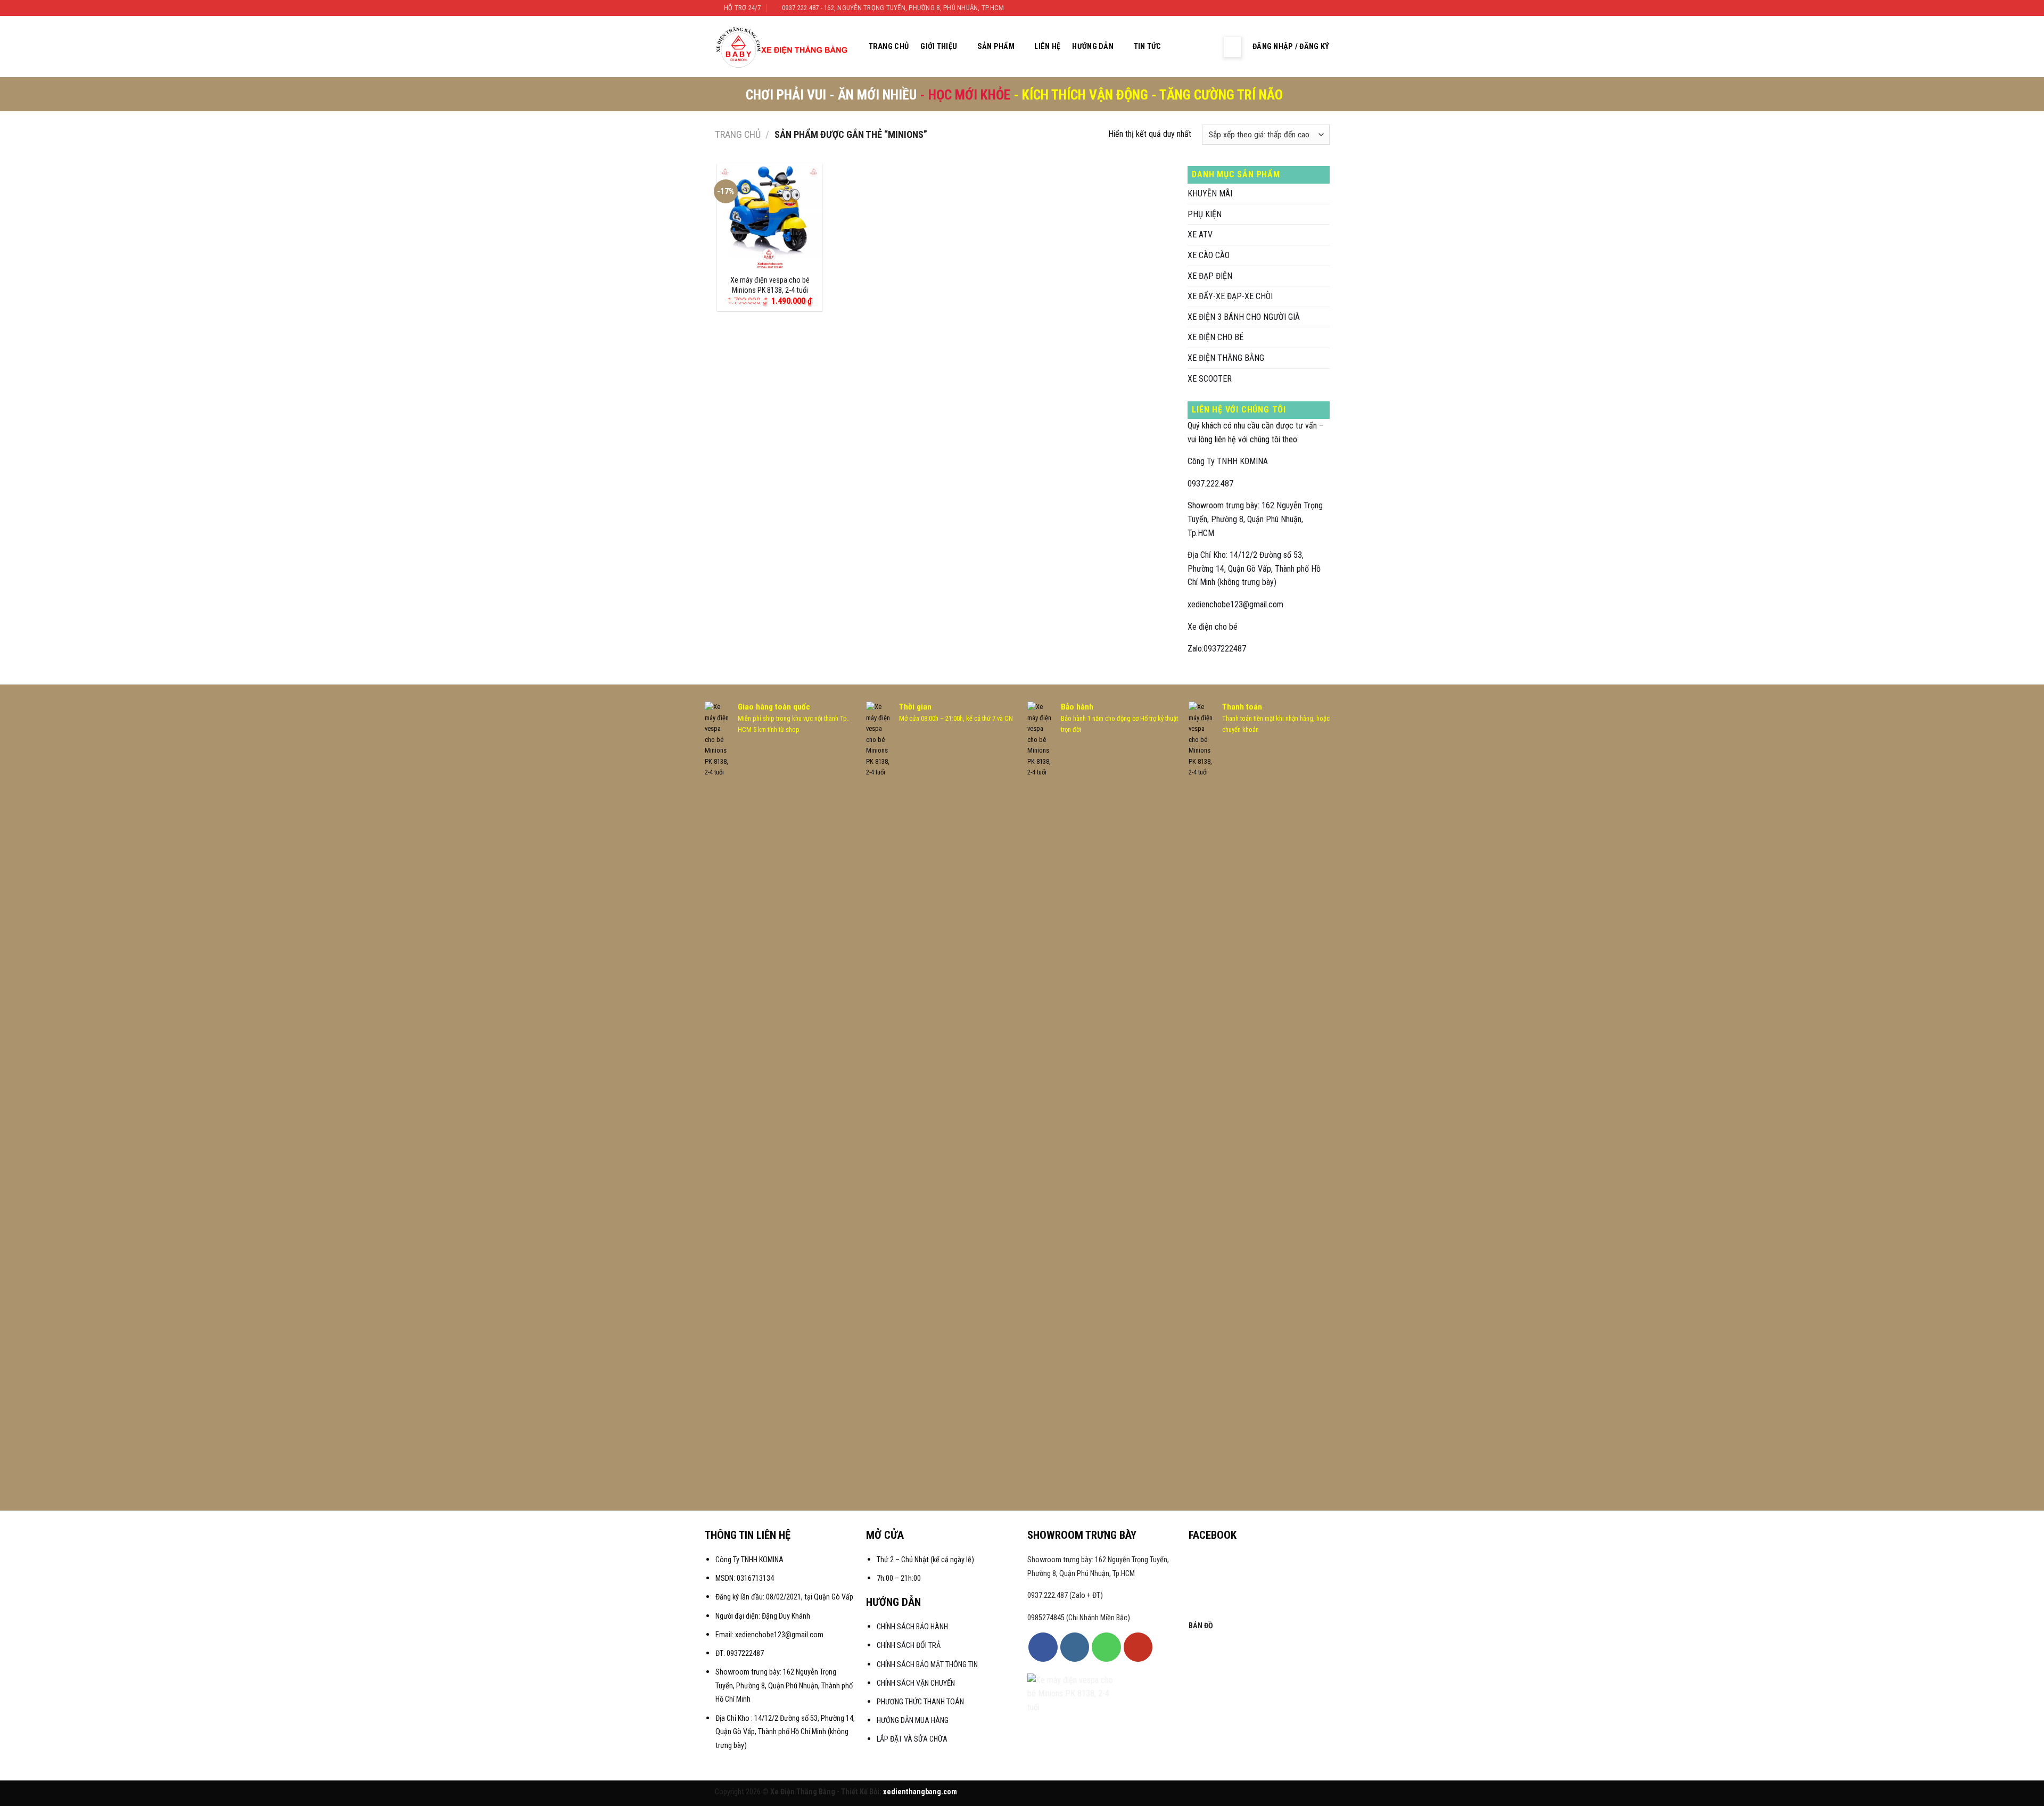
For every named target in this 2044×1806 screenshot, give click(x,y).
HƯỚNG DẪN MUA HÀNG (913, 1721)
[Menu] (1232, 47)
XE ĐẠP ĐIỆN (1210, 276)
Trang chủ (738, 134)
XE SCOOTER (1210, 379)
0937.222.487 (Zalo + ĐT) (1065, 1595)
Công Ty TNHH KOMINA (1228, 461)
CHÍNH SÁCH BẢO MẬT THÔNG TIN (927, 1665)
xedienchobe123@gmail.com (1235, 604)
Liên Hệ (1047, 47)
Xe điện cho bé (1213, 627)
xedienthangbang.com (920, 1792)
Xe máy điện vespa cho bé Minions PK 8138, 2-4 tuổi (770, 285)
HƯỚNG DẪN (1093, 47)
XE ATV (1200, 234)
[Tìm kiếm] (1185, 47)
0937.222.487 (1210, 484)
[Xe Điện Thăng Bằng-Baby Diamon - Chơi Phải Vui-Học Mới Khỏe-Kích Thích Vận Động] (783, 47)
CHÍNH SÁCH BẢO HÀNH (913, 1627)
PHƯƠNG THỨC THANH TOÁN (920, 1702)
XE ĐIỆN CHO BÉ (1215, 337)
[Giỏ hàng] (1207, 47)
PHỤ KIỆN (1205, 214)
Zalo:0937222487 (1217, 649)
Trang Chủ (889, 47)
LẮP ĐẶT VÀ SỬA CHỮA (912, 1739)
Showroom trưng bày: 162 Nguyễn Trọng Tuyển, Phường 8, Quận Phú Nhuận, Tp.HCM (1255, 519)
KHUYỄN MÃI (1210, 193)
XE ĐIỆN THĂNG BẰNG (1226, 358)
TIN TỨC (1148, 47)
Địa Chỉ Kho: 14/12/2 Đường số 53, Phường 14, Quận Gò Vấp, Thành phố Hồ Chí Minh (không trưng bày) (1254, 568)
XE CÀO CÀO (1209, 255)
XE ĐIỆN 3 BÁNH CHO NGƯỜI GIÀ (1244, 317)
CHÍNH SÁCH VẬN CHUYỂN (916, 1683)
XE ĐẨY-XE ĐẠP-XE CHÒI (1230, 296)
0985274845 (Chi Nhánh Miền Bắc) (1079, 1618)
